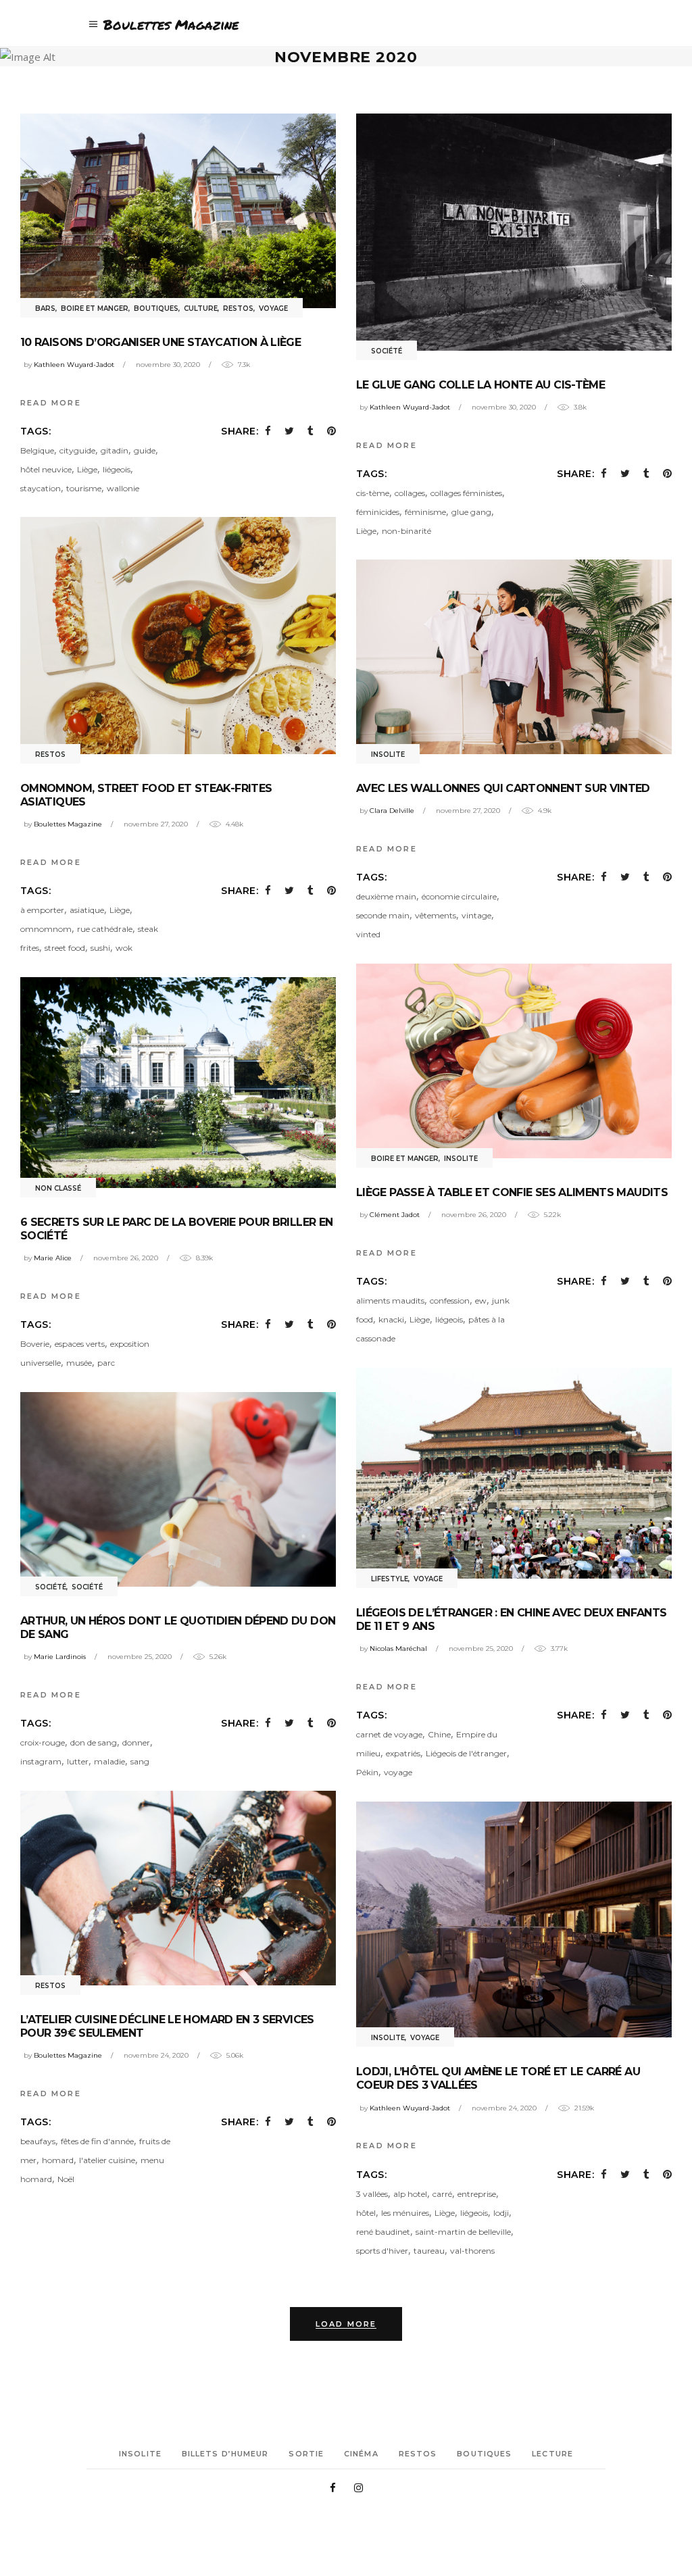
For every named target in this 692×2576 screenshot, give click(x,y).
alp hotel (410, 2194)
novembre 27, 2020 (156, 824)
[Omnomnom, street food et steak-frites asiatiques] (178, 635)
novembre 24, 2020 (156, 2055)
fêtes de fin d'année (97, 2141)
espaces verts (80, 1344)
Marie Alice (53, 1258)
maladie (109, 1761)
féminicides (378, 512)
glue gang (471, 512)
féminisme (425, 512)
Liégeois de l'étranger (466, 1753)
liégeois (117, 469)
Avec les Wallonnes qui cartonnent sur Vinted (503, 788)
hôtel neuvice (46, 469)
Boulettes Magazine (68, 824)
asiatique (87, 910)
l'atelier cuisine (107, 2160)
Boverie (35, 1344)
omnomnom (46, 929)
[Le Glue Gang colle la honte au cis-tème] (514, 232)
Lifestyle (390, 1579)
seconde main (383, 915)
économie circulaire (459, 896)
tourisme (84, 488)
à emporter (42, 910)
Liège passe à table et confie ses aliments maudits (512, 1192)
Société (387, 351)
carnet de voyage (389, 1734)
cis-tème (373, 493)
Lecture (552, 2454)
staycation (41, 488)
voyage (398, 1772)
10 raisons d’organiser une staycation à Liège (160, 342)
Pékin (367, 1772)
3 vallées (372, 2194)
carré (442, 2194)
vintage (476, 915)
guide (145, 450)
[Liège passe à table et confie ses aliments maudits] (514, 1061)
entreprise (477, 2194)
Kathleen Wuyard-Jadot (74, 365)
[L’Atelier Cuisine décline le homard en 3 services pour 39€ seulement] (178, 1888)
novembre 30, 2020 (168, 365)
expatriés (403, 1753)
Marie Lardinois (60, 1657)
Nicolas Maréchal (398, 1649)
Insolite (388, 754)
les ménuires (405, 2213)
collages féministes (466, 493)
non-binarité (406, 531)
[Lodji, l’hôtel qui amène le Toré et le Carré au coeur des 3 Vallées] (514, 1919)
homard (58, 2160)
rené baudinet (383, 2232)
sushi (100, 948)
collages (410, 493)
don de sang (94, 1742)
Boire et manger (95, 308)
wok (124, 948)
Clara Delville (392, 811)
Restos (238, 308)
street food (65, 948)
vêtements (436, 915)
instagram (41, 1761)
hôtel (366, 2213)
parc (106, 1363)
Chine (439, 1734)
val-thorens (472, 2251)
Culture (201, 308)
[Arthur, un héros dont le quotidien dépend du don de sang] (178, 1489)
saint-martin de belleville (463, 2232)
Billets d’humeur (225, 2454)
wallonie (123, 488)
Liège (87, 469)
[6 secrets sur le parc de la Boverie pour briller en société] (178, 1082)
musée (79, 1363)
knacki (391, 1319)
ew (481, 1301)
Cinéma (361, 2454)
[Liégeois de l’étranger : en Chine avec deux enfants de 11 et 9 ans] (514, 1473)
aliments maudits (390, 1301)
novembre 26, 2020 (474, 1215)
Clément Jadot (395, 1215)
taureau (429, 2251)
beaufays (38, 2141)
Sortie (306, 2454)
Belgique (37, 450)
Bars (45, 308)
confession (450, 1301)
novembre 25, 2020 (481, 1649)
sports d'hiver (382, 2251)
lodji (501, 2213)
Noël (66, 2179)
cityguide (77, 450)
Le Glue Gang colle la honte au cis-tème (480, 385)
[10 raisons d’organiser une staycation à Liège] (178, 210)
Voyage (273, 308)
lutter (78, 1761)
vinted (368, 934)
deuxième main (386, 896)
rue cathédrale (105, 929)
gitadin (115, 450)
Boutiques (156, 308)
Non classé (58, 1188)
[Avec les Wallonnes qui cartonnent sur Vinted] (514, 657)
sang (140, 1761)
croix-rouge (43, 1742)
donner (136, 1742)
